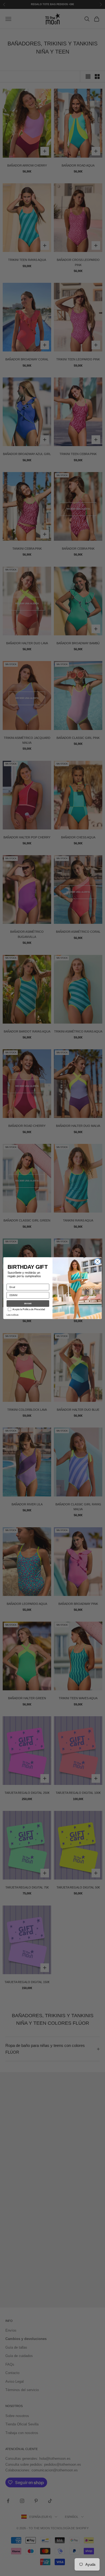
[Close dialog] (98, 1261)
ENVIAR (28, 1304)
